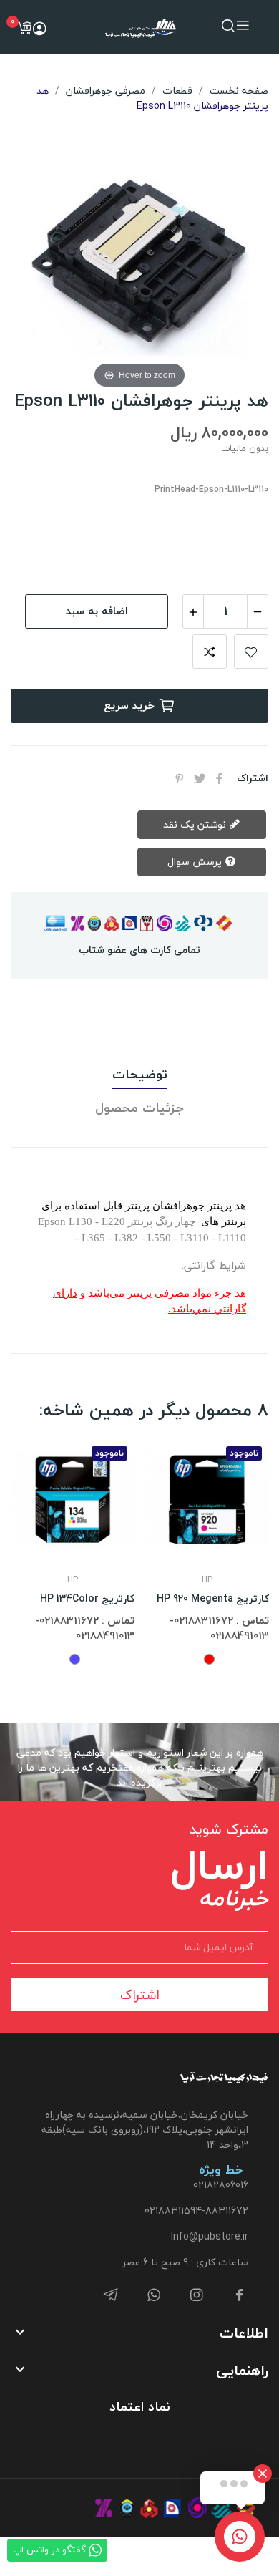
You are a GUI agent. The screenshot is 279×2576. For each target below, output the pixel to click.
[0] (24, 28)
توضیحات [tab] (140, 1075)
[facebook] (240, 2296)
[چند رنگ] (75, 1659)
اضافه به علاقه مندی (251, 652)
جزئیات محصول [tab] (139, 1109)
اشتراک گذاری (220, 778)
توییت (200, 778)
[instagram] (197, 2296)
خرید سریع (129, 705)
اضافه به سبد (97, 611)
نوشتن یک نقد (196, 824)
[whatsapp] (154, 2296)
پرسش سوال (196, 862)
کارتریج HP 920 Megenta (213, 1599)
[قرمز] (209, 1659)
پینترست (180, 778)
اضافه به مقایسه (210, 652)
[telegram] (111, 2296)
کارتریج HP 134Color (87, 1599)
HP (73, 1580)
